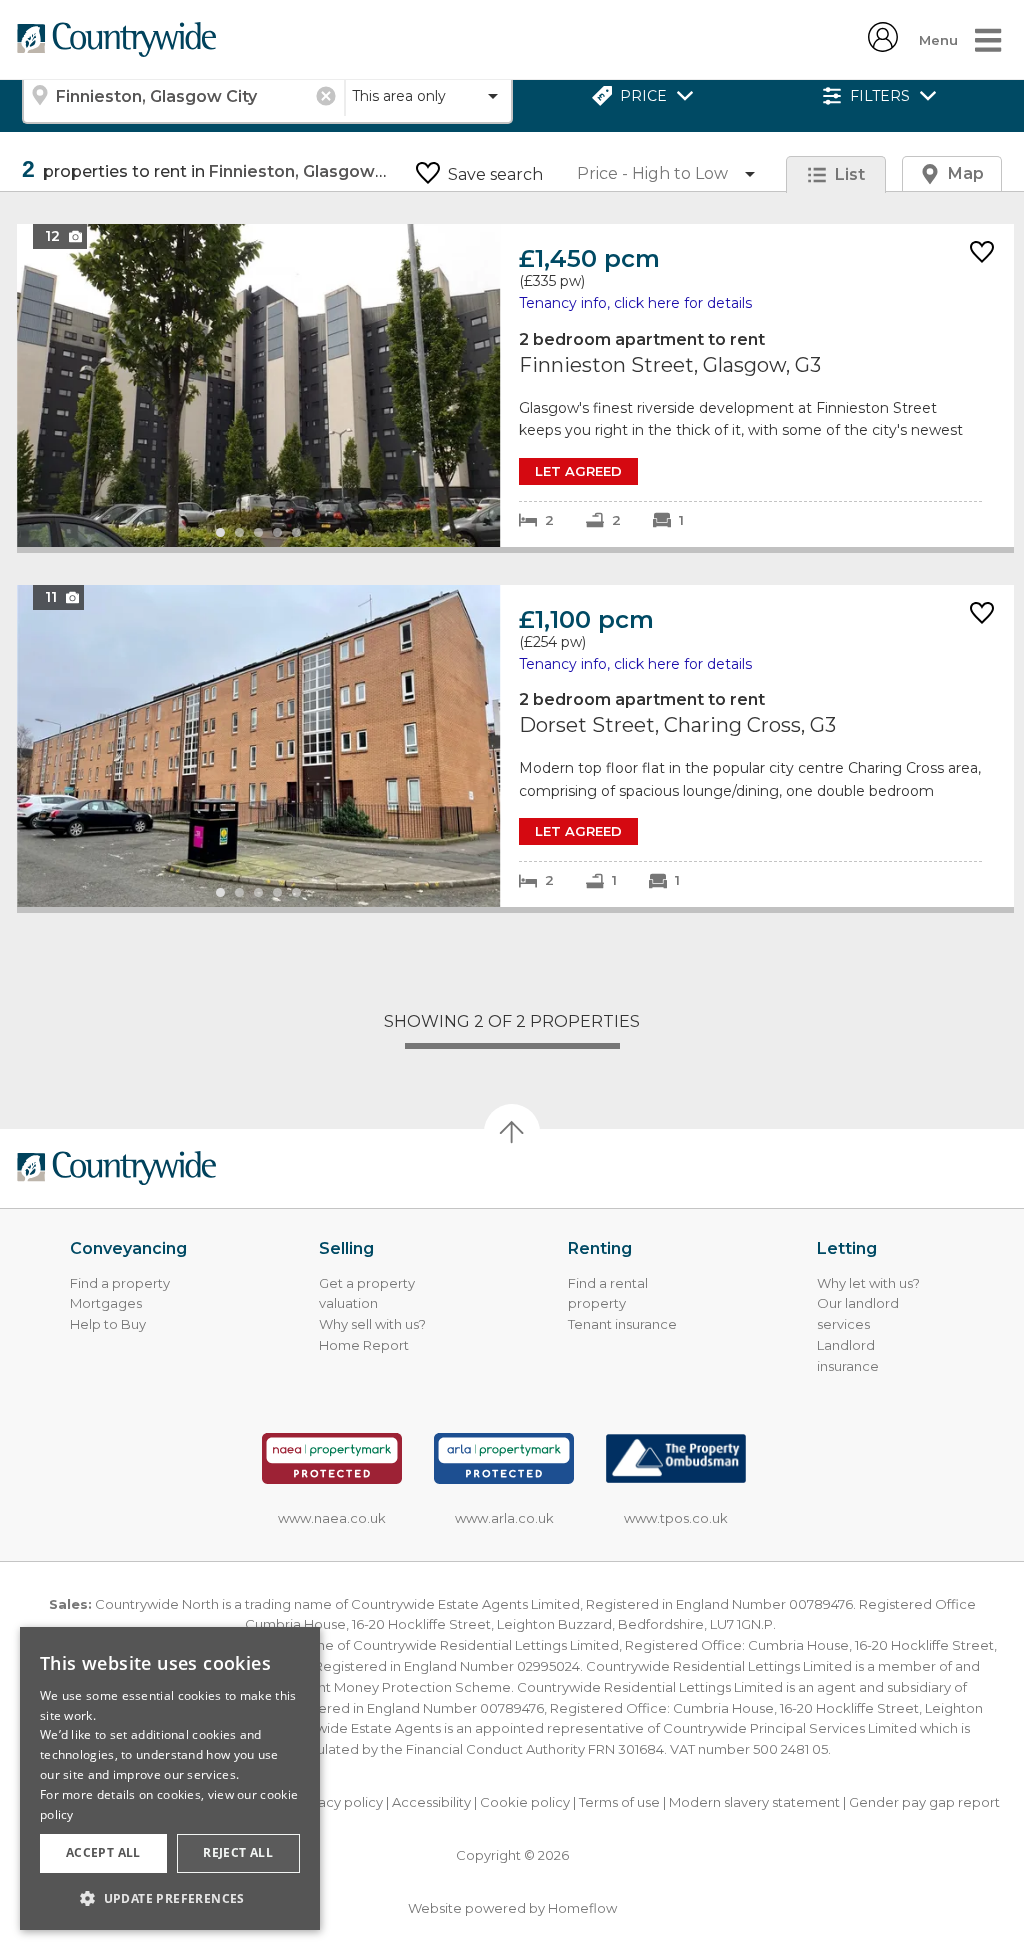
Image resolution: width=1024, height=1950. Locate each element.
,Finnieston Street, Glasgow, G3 (515, 385)
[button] (170, 1898)
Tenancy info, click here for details (635, 303)
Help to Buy (108, 1324)
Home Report (364, 1345)
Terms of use (619, 1802)
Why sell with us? (372, 1324)
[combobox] (183, 96)
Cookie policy (525, 1802)
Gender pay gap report (924, 1802)
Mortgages (106, 1303)
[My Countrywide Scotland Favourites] (883, 46)
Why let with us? (868, 1283)
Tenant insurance (622, 1324)
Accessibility (431, 1802)
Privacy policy (338, 1802)
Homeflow (582, 1908)
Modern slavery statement (754, 1802)
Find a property (120, 1283)
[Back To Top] (512, 1132)
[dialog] (170, 1778)
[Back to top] (116, 1168)
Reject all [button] (238, 1852)
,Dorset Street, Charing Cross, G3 (515, 746)
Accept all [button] (103, 1852)
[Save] (982, 253)
